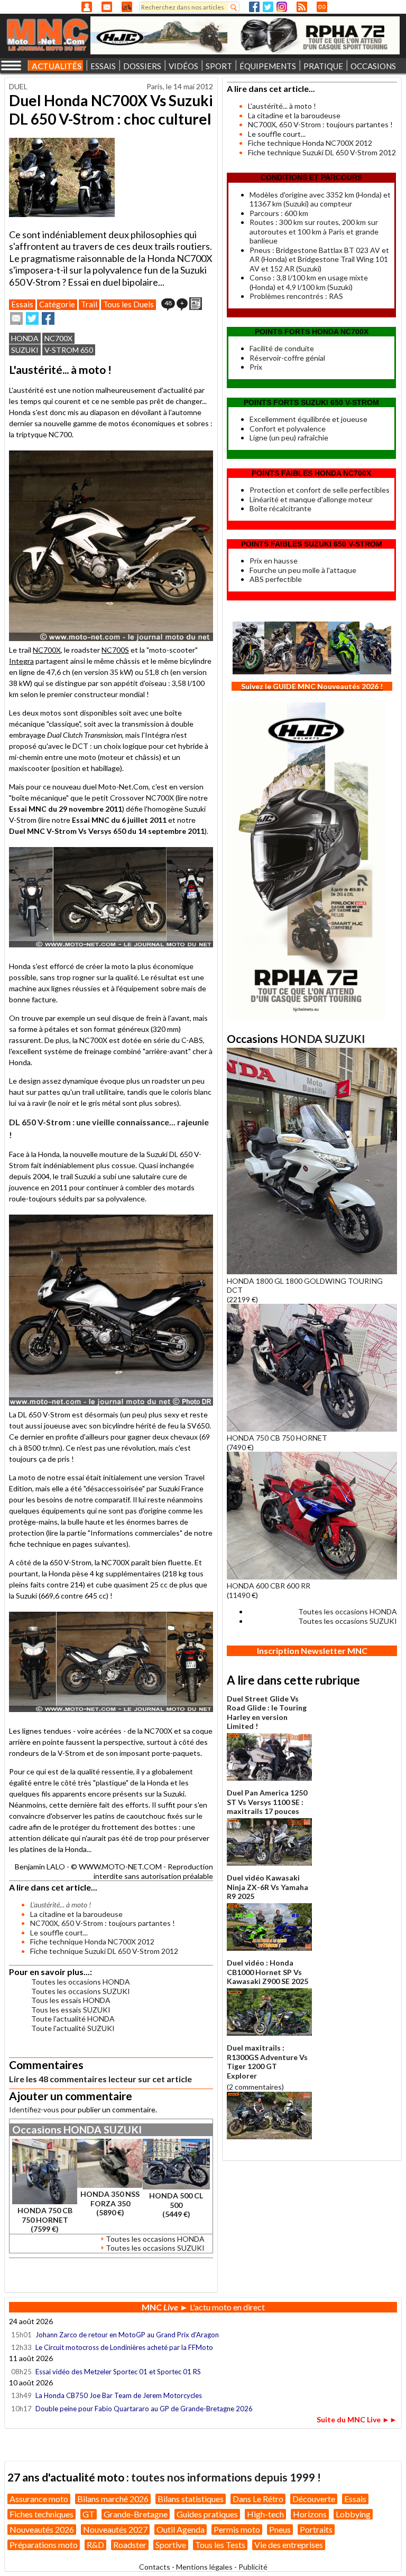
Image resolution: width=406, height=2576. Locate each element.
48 (168, 303)
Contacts (155, 2567)
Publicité (253, 2567)
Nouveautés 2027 (115, 2529)
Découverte (314, 2499)
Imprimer (196, 304)
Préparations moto (44, 2545)
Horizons (310, 2514)
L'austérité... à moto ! (282, 106)
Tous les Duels (128, 304)
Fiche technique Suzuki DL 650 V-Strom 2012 (104, 1951)
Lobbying (353, 2514)
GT (89, 2514)
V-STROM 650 (69, 350)
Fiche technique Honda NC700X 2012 (92, 1942)
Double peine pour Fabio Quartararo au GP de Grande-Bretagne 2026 (144, 2409)
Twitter (268, 7)
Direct (322, 7)
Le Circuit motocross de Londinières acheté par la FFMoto (124, 2347)
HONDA (25, 338)
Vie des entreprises (289, 2545)
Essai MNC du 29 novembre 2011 (66, 809)
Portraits (316, 2529)
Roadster (130, 2545)
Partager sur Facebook (48, 318)
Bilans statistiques (191, 2499)
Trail (89, 304)
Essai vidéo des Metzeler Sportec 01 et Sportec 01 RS (118, 2372)
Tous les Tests (220, 2545)
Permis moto (237, 2529)
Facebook (254, 7)
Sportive (171, 2545)
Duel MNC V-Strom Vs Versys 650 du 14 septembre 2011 (107, 831)
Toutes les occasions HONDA (81, 1982)
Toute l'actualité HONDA (73, 2019)
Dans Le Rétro (258, 2499)
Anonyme (87, 7)
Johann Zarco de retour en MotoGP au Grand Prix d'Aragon (128, 2335)
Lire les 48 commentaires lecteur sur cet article (100, 2079)
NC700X (58, 338)
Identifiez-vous (34, 2109)
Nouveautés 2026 (42, 2529)
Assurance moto (39, 2499)
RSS (302, 7)
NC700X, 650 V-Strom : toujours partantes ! (103, 1923)
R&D (95, 2545)
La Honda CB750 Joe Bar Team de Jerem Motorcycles (119, 2395)
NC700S (115, 650)
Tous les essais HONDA (71, 2000)
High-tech (265, 2514)
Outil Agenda (181, 2529)
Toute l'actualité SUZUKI (73, 2028)
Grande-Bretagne (136, 2514)
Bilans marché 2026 (113, 2499)
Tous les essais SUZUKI (71, 2010)
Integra (21, 661)
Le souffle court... (59, 1933)
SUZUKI (25, 350)
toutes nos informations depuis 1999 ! (226, 2477)
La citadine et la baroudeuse (76, 1914)
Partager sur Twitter (32, 318)
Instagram (282, 7)
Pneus (280, 2529)
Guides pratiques (207, 2514)
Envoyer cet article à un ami (16, 318)
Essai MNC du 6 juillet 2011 (119, 820)
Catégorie (57, 304)
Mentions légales (204, 2567)
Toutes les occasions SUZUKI (81, 1991)
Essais (22, 304)
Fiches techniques (41, 2514)
